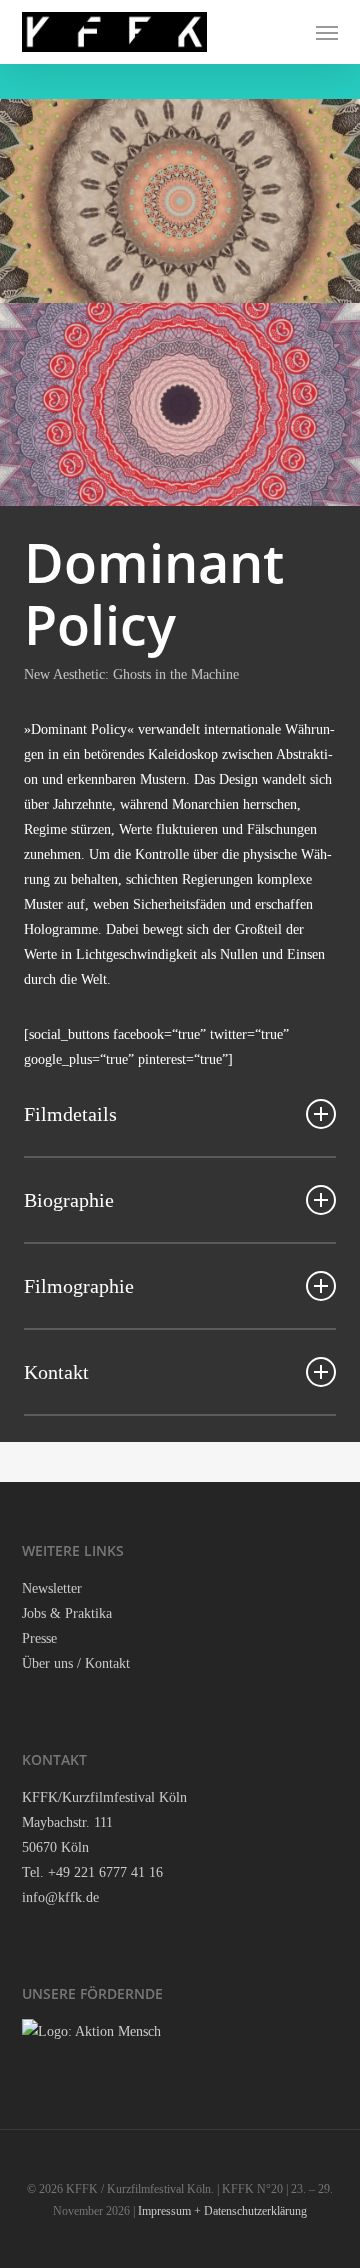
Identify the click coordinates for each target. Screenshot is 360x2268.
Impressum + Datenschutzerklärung (222, 2211)
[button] (327, 32)
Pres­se (39, 1638)
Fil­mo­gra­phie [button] (79, 1286)
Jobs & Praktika (67, 1613)
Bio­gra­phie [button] (69, 1200)
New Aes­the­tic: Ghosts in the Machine (131, 674)
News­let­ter (52, 1588)
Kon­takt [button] (56, 1372)
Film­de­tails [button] (70, 1114)
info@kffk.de (60, 1897)
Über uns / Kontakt (76, 1663)
